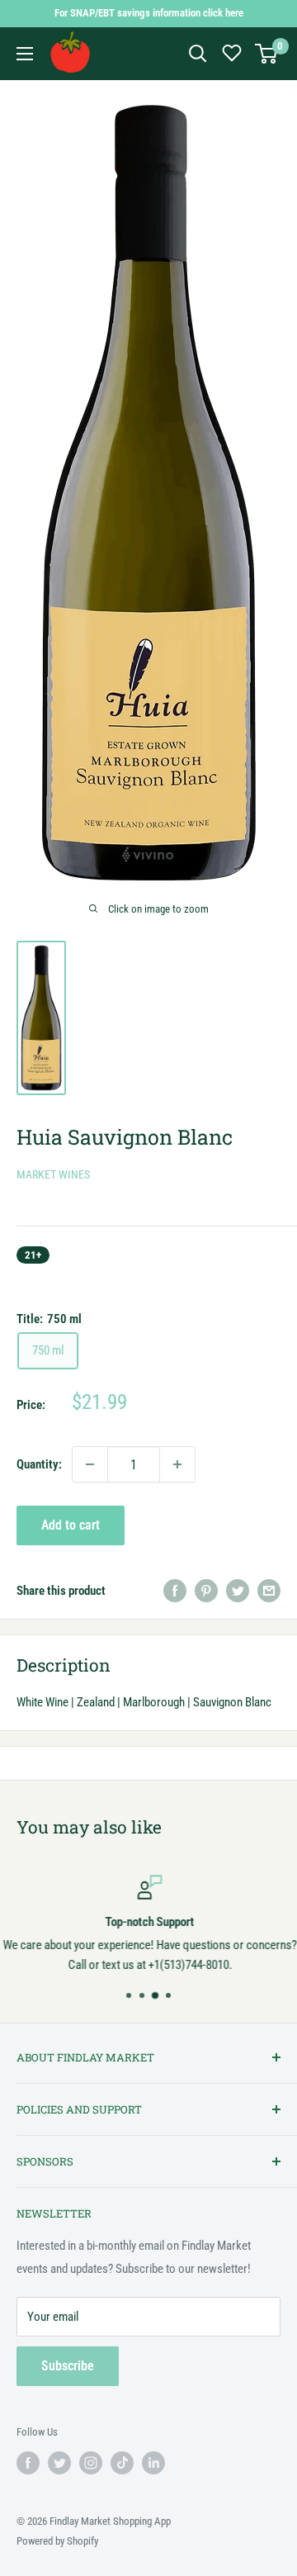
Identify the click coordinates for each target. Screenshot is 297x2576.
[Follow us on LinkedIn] (153, 2463)
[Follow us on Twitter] (59, 2463)
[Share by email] (269, 1590)
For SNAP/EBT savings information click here (149, 13)
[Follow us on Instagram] (91, 2463)
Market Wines (53, 1174)
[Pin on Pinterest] (206, 1590)
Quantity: (39, 1464)
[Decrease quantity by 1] (90, 1464)
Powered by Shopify (57, 2541)
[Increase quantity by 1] (177, 1464)
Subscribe (68, 2366)
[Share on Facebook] (175, 1590)
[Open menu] (25, 54)
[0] (267, 54)
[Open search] (198, 54)
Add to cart (71, 1525)
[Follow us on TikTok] (122, 2463)
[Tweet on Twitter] (238, 1590)
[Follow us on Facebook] (28, 2463)
